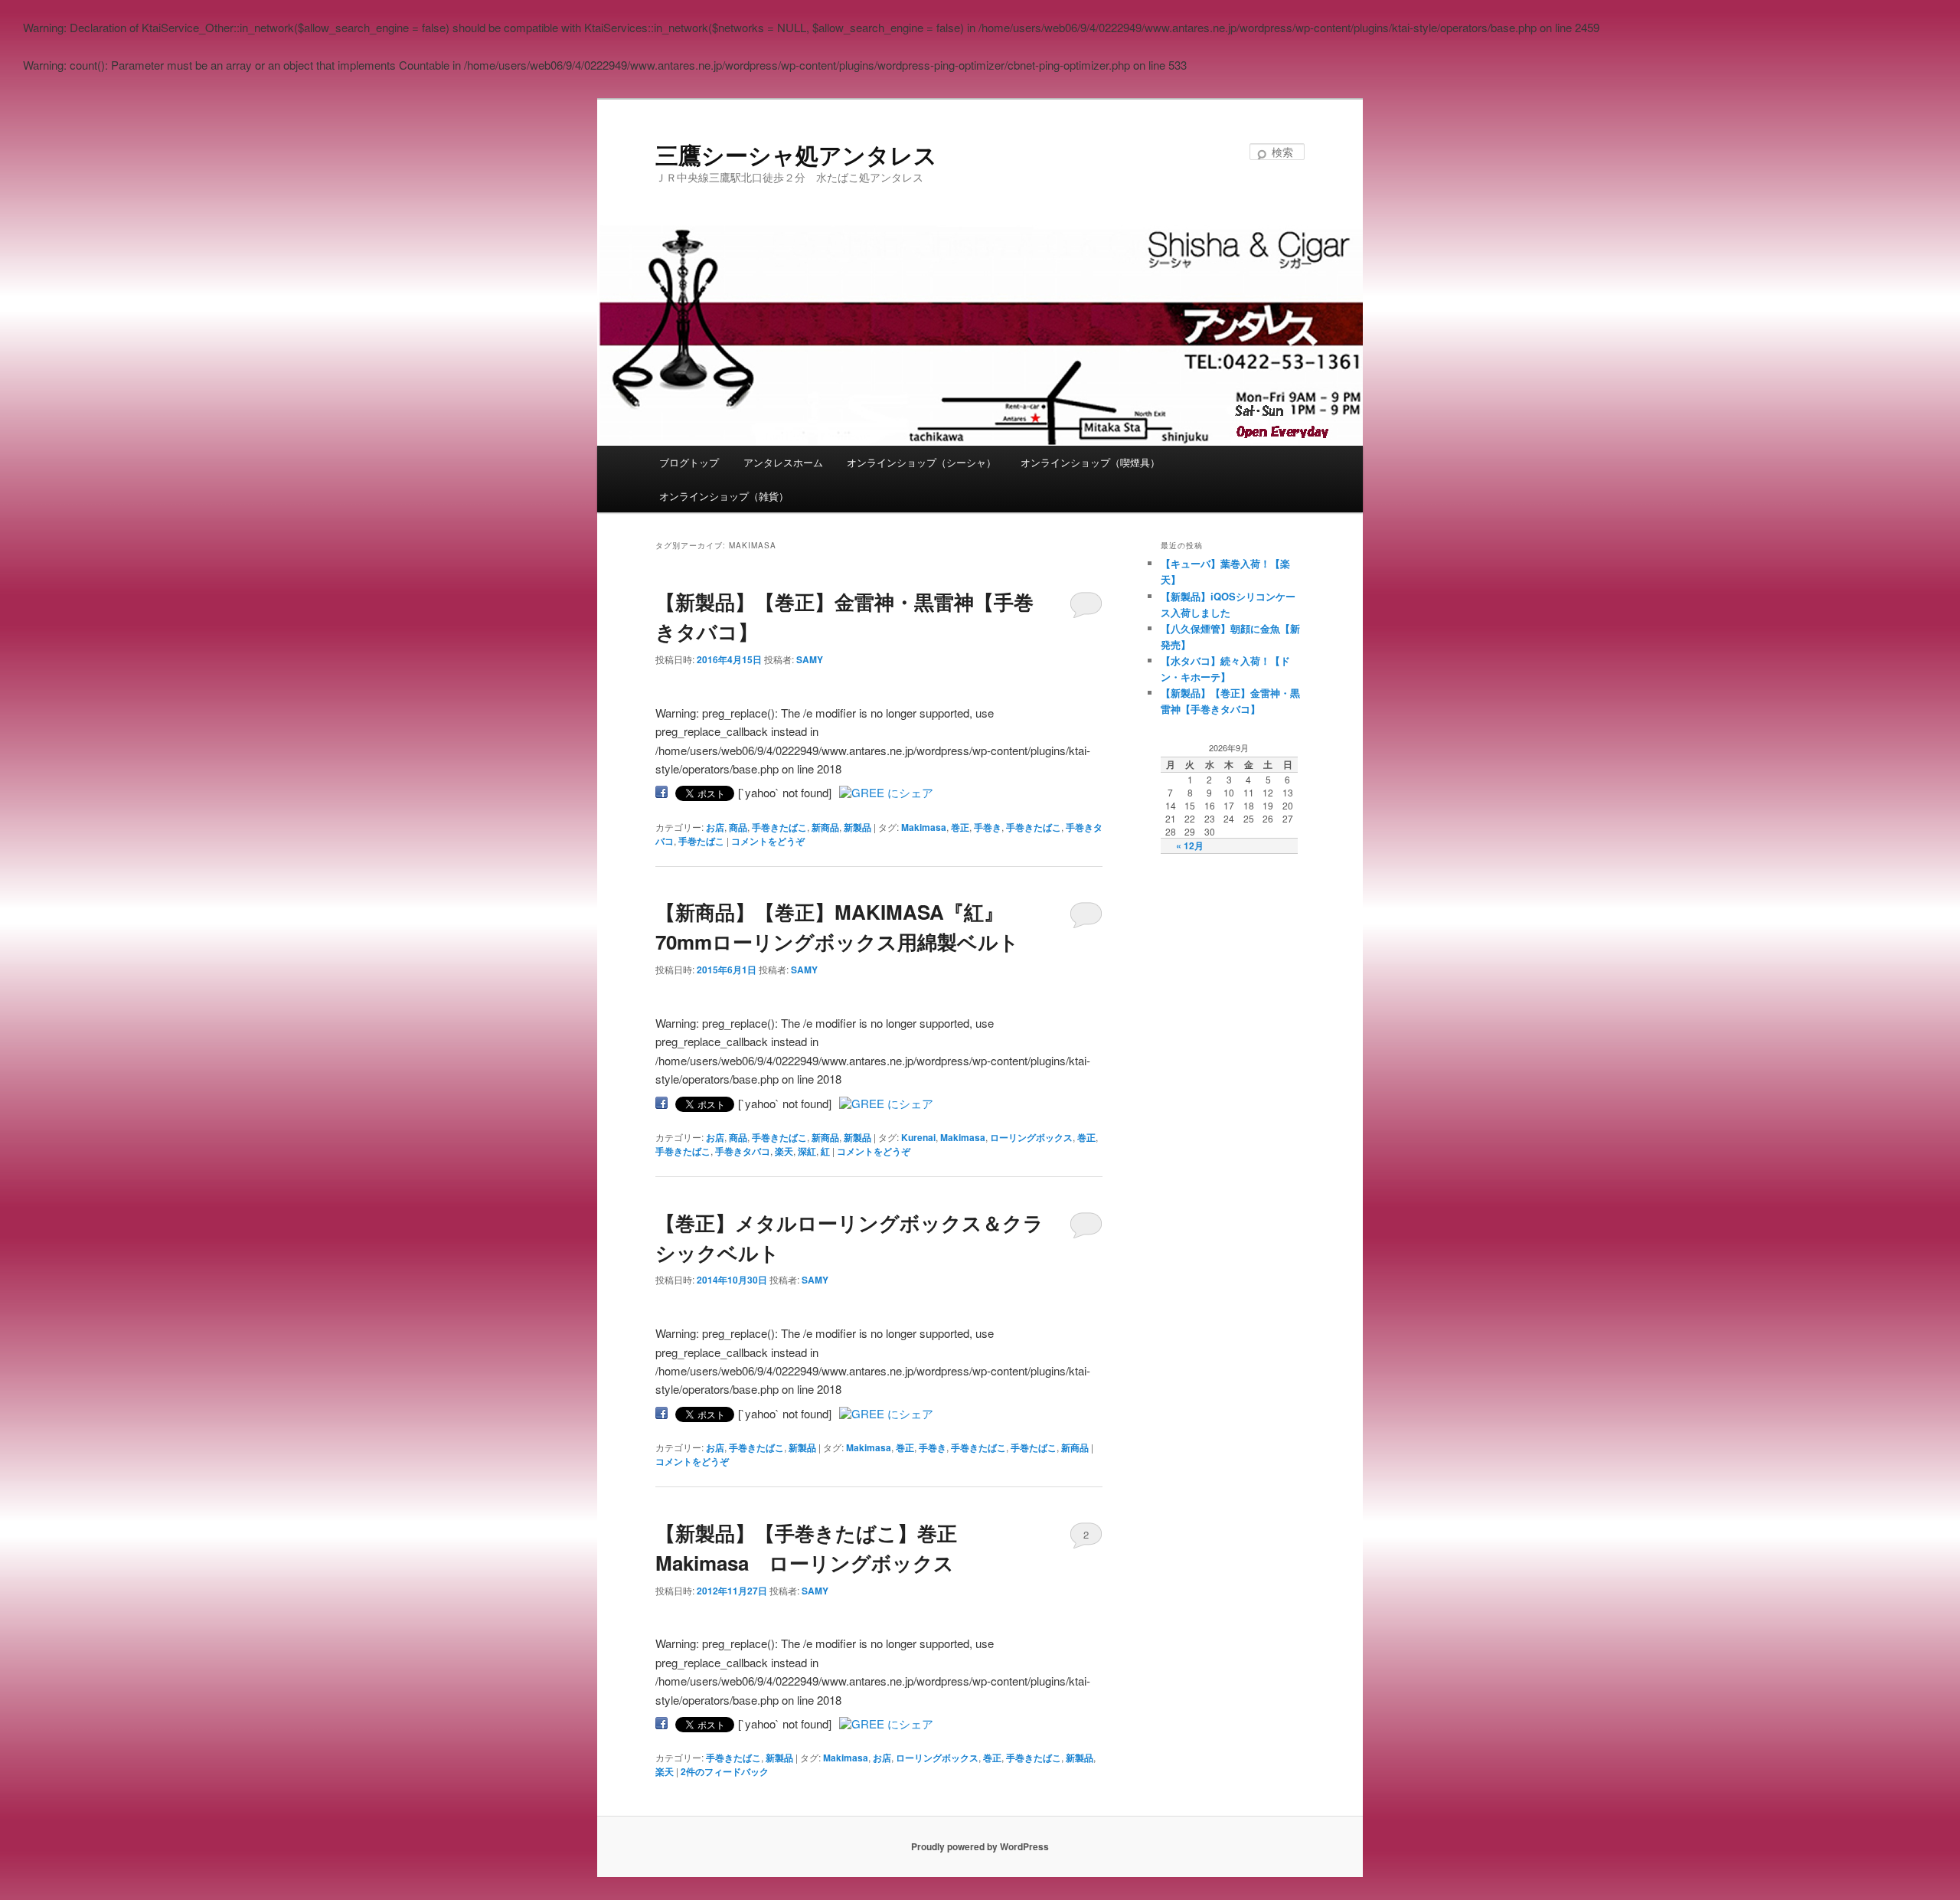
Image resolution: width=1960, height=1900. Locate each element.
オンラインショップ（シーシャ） (921, 462)
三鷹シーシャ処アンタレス (796, 154)
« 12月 (1190, 845)
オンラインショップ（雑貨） (724, 496)
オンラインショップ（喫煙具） (1090, 462)
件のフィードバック (725, 1771)
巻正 (960, 827)
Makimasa (924, 827)
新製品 (857, 827)
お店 (715, 827)
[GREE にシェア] (886, 792)
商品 (738, 827)
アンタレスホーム (783, 462)
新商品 (825, 827)
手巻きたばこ (779, 827)
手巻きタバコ (743, 1151)
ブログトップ (689, 462)
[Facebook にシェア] (661, 792)
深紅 (807, 1151)
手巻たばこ (701, 841)
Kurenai (918, 1137)
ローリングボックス (1031, 1137)
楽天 (784, 1151)
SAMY (810, 659)
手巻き (988, 827)
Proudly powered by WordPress (980, 1846)
